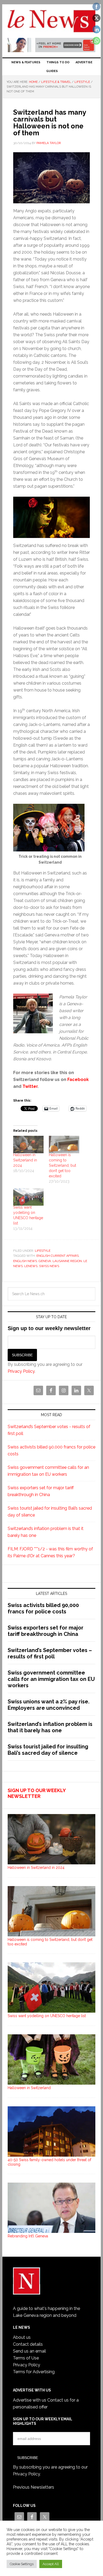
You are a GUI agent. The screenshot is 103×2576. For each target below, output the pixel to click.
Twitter (30, 1086)
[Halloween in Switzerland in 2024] (28, 1145)
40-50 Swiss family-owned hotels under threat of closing (49, 2162)
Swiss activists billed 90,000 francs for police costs (43, 1608)
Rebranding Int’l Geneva (28, 2236)
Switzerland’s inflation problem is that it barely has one (50, 1727)
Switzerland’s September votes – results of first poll (50, 1653)
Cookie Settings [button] (22, 2564)
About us (22, 2337)
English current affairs (58, 1256)
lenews (31, 1266)
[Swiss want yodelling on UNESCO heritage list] (28, 1197)
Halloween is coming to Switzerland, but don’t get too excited (62, 1165)
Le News (51, 22)
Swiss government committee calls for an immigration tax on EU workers (51, 1679)
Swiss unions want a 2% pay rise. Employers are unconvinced (49, 1705)
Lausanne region (67, 1261)
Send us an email (29, 2351)
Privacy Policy (21, 1371)
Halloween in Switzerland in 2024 (25, 1160)
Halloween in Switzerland (29, 2088)
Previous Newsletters (34, 2487)
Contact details (28, 2344)
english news (25, 1261)
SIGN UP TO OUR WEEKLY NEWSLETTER (37, 1793)
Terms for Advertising (34, 2372)
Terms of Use (26, 2358)
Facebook (78, 1080)
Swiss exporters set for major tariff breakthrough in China (46, 1631)
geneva (45, 1261)
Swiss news (49, 1266)
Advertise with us (30, 2400)
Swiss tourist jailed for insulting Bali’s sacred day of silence (48, 1750)
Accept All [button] (51, 2564)
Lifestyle (43, 1251)
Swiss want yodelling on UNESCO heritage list (47, 2016)
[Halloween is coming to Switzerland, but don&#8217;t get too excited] (64, 1145)
